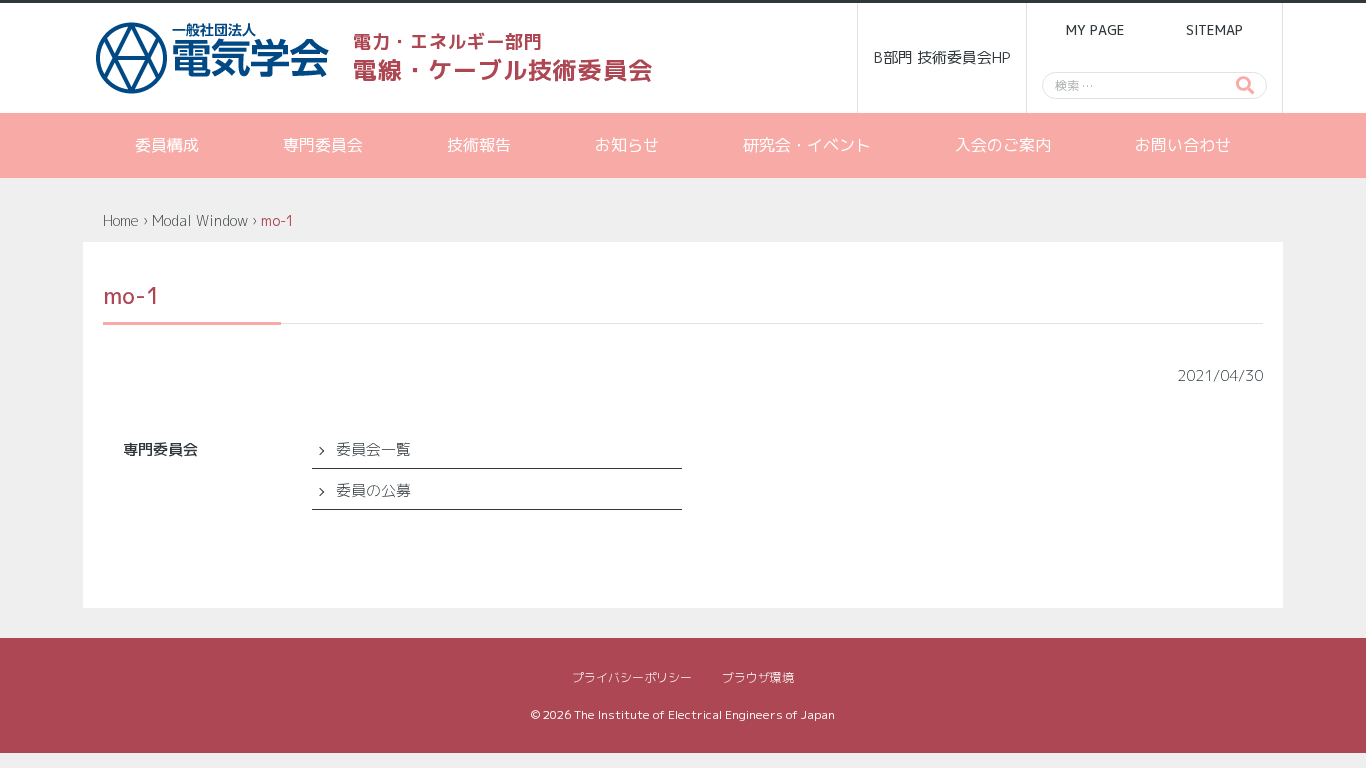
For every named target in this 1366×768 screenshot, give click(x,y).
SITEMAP (1214, 30)
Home (121, 220)
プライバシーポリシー (632, 677)
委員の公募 (373, 490)
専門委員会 (323, 145)
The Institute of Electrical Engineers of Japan (704, 714)
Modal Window (200, 220)
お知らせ (627, 145)
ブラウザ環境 (758, 677)
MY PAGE (1095, 30)
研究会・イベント (807, 145)
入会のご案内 (1003, 145)
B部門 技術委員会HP (942, 57)
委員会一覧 (373, 449)
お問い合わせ (1183, 145)
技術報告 (479, 145)
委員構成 (167, 145)
